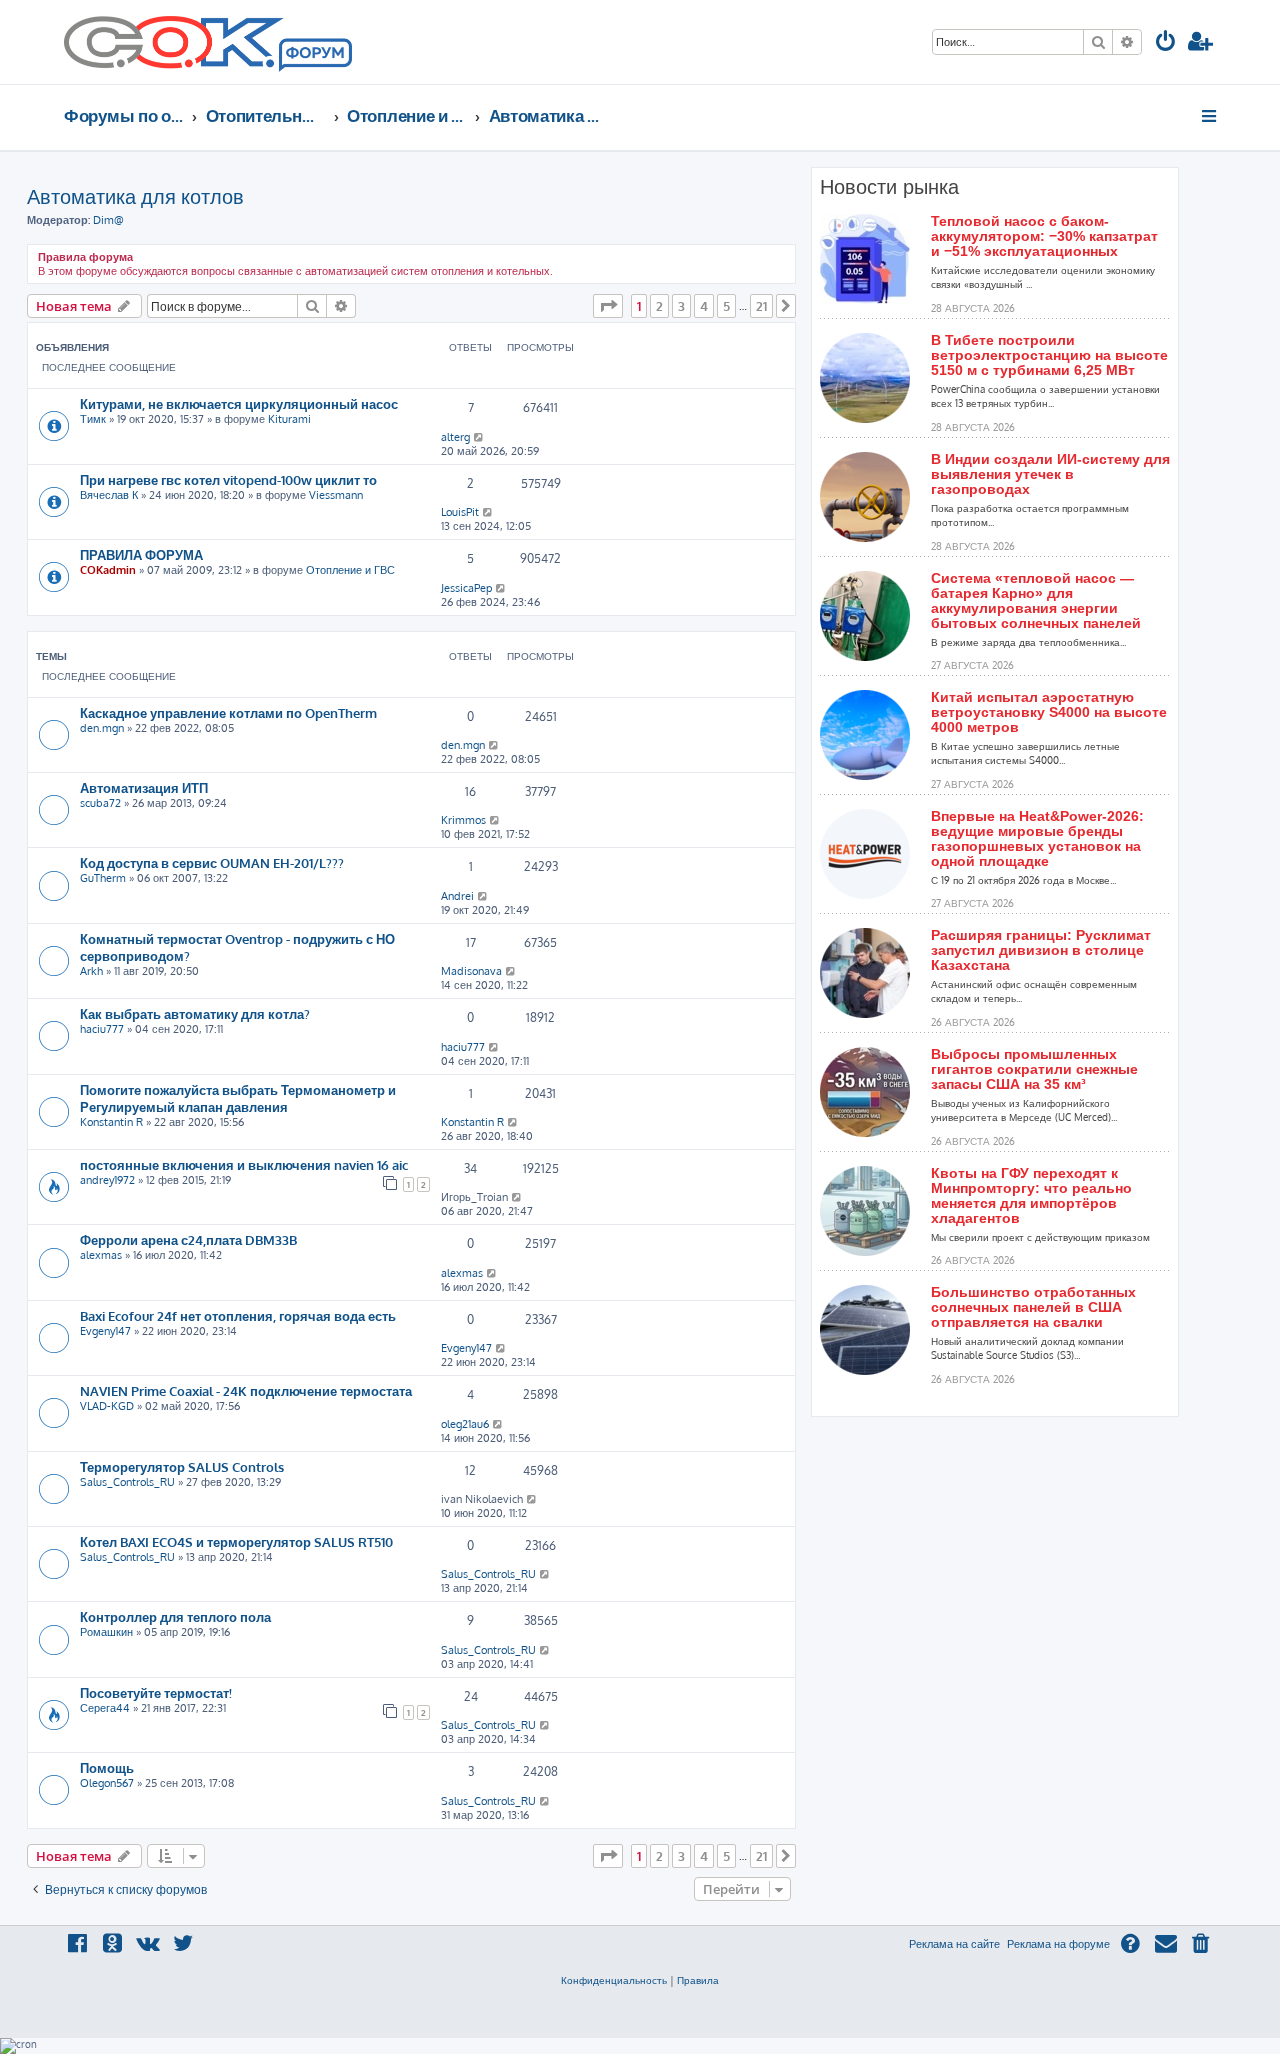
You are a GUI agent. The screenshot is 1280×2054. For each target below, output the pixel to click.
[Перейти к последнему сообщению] (479, 437)
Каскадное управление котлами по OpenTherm (228, 712)
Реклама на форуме (1058, 1944)
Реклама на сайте (954, 1944)
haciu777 (102, 1029)
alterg (455, 437)
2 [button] (659, 306)
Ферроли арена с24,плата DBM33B (188, 1239)
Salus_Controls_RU (127, 1482)
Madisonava (471, 971)
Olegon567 (107, 1783)
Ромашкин (106, 1632)
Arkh (91, 971)
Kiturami (289, 419)
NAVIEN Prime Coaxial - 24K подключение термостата (246, 1390)
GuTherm (103, 878)
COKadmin (108, 570)
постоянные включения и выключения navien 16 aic (244, 1164)
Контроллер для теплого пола (175, 1616)
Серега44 (105, 1708)
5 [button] (726, 306)
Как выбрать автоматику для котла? (195, 1013)
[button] (608, 306)
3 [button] (681, 306)
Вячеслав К (109, 495)
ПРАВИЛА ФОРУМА (141, 554)
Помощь (107, 1767)
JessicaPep (466, 588)
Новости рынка (889, 187)
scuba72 (100, 803)
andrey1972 (107, 1180)
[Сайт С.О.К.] (208, 42)
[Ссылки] (1210, 116)
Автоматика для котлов (135, 196)
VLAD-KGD (107, 1406)
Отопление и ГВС (350, 570)
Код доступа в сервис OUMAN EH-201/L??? (212, 862)
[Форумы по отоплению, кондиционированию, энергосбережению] (314, 56)
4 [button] (704, 306)
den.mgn (102, 728)
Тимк (93, 419)
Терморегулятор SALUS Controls (182, 1466)
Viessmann (336, 495)
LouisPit (460, 512)
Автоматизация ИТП (144, 787)
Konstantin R (111, 1122)
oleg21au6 (465, 1424)
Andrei (457, 896)
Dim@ (108, 220)
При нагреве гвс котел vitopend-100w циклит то (228, 479)
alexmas (101, 1255)
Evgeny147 (105, 1331)
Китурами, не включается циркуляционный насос (239, 403)
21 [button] (761, 306)
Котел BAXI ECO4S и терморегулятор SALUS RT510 (236, 1541)
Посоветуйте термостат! (156, 1692)
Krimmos (463, 820)
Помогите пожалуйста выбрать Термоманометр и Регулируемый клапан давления (238, 1098)
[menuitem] (1166, 43)
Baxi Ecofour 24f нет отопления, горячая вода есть (238, 1315)
